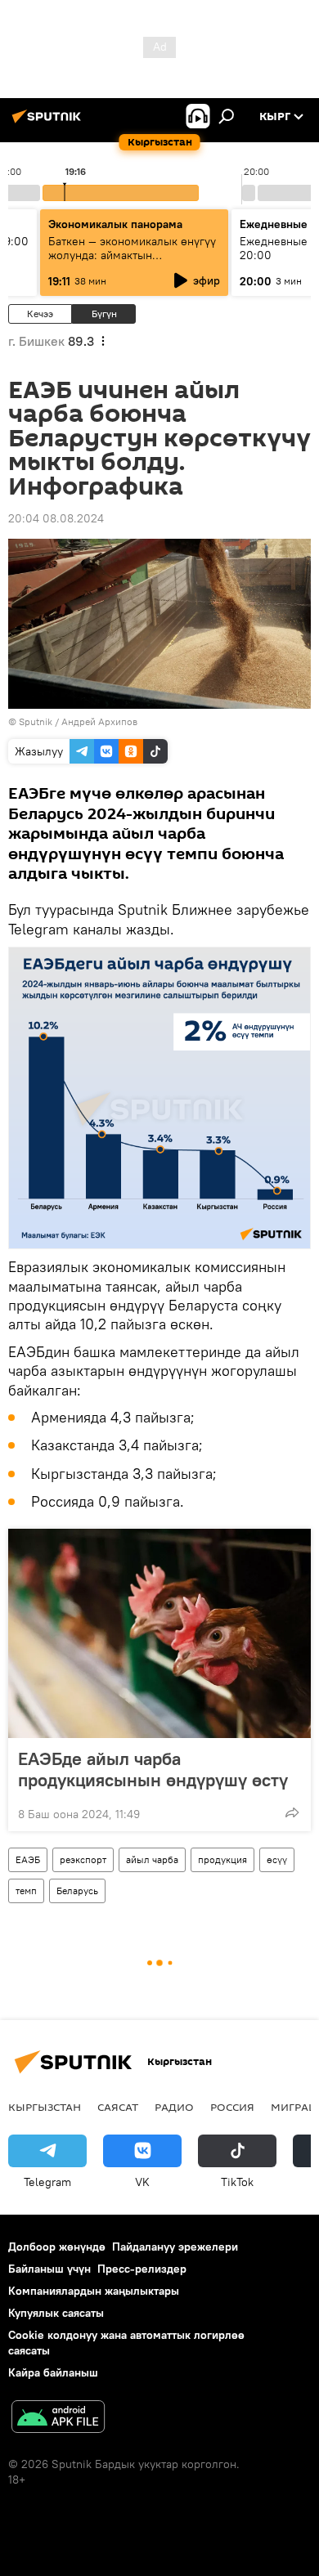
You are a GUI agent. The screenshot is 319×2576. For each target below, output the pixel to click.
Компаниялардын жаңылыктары (94, 2291)
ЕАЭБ (28, 1859)
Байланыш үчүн (49, 2269)
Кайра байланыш (53, 2372)
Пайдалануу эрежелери (175, 2247)
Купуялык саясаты (56, 2313)
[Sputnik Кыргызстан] (49, 123)
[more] (292, 1812)
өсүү (277, 1859)
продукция (222, 1859)
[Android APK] (58, 2419)
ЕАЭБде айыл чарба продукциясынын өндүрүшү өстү (153, 1769)
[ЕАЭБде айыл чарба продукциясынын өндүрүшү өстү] (159, 1633)
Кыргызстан (45, 2107)
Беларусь (77, 1891)
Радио (174, 2107)
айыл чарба (152, 1859)
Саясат (118, 2107)
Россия (232, 2107)
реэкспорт (83, 1859)
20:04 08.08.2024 (56, 518)
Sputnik (36, 721)
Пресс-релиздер (142, 2269)
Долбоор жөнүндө (57, 2247)
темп (26, 1891)
